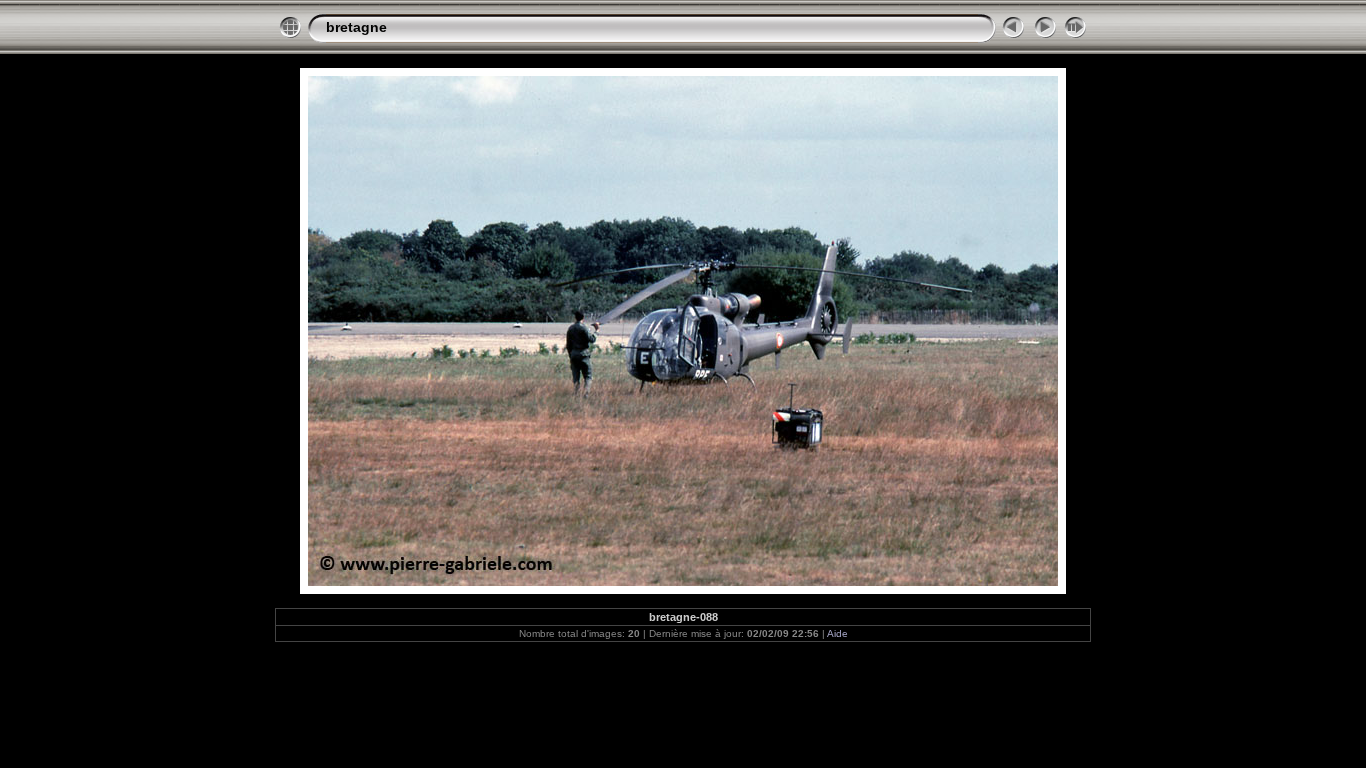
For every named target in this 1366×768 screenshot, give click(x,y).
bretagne (356, 27)
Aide (837, 633)
